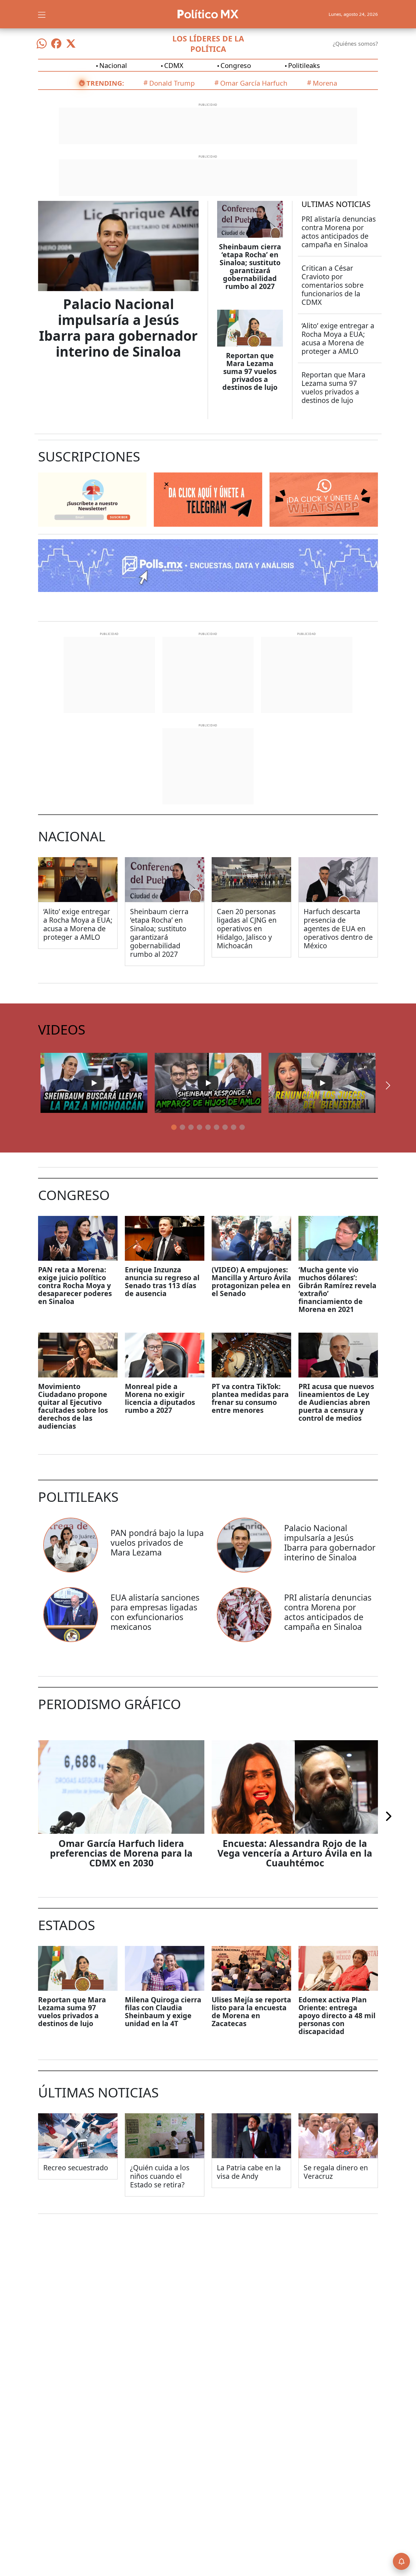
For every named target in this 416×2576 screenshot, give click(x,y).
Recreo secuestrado (76, 2168)
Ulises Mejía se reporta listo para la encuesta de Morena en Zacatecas (251, 2011)
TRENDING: (105, 83)
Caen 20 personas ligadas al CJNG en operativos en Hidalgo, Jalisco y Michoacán (247, 928)
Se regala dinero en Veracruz (336, 2172)
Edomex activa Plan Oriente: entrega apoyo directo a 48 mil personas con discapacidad (337, 2015)
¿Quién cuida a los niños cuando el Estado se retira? (160, 2176)
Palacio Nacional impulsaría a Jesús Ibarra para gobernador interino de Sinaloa (118, 328)
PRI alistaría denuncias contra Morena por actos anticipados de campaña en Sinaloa (339, 232)
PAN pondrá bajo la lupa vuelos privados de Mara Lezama (157, 1543)
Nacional (113, 65)
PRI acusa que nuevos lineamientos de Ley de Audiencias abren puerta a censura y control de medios (336, 1402)
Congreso (236, 65)
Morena (325, 83)
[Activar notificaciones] (401, 2561)
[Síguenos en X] (71, 44)
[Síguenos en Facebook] (56, 44)
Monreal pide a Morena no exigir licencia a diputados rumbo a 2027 (160, 1398)
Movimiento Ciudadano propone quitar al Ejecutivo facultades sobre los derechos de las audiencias (73, 1406)
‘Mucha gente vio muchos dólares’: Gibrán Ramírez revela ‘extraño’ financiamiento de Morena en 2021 (337, 1289)
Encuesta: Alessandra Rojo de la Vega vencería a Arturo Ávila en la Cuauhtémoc (295, 1853)
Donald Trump (172, 83)
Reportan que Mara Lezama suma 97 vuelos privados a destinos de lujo (250, 371)
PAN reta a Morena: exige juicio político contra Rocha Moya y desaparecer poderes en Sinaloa (75, 1285)
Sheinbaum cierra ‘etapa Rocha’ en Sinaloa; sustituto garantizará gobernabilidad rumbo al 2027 (250, 266)
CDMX (174, 65)
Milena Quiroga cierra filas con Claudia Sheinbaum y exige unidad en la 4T (163, 2011)
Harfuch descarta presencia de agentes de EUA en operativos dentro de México (338, 928)
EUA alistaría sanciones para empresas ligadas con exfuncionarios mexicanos (155, 1612)
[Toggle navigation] (42, 14)
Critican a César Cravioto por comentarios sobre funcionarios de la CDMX (333, 285)
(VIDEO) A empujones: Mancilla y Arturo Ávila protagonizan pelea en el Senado (251, 1281)
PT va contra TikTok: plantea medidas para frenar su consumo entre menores (250, 1398)
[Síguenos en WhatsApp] (42, 44)
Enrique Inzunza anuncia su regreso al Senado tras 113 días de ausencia (162, 1281)
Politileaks (304, 65)
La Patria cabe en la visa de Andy (249, 2172)
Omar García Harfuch (254, 83)
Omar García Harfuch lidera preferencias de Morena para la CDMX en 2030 (121, 1853)
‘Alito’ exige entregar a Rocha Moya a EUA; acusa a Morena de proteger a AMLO (338, 338)
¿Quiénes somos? (355, 44)
